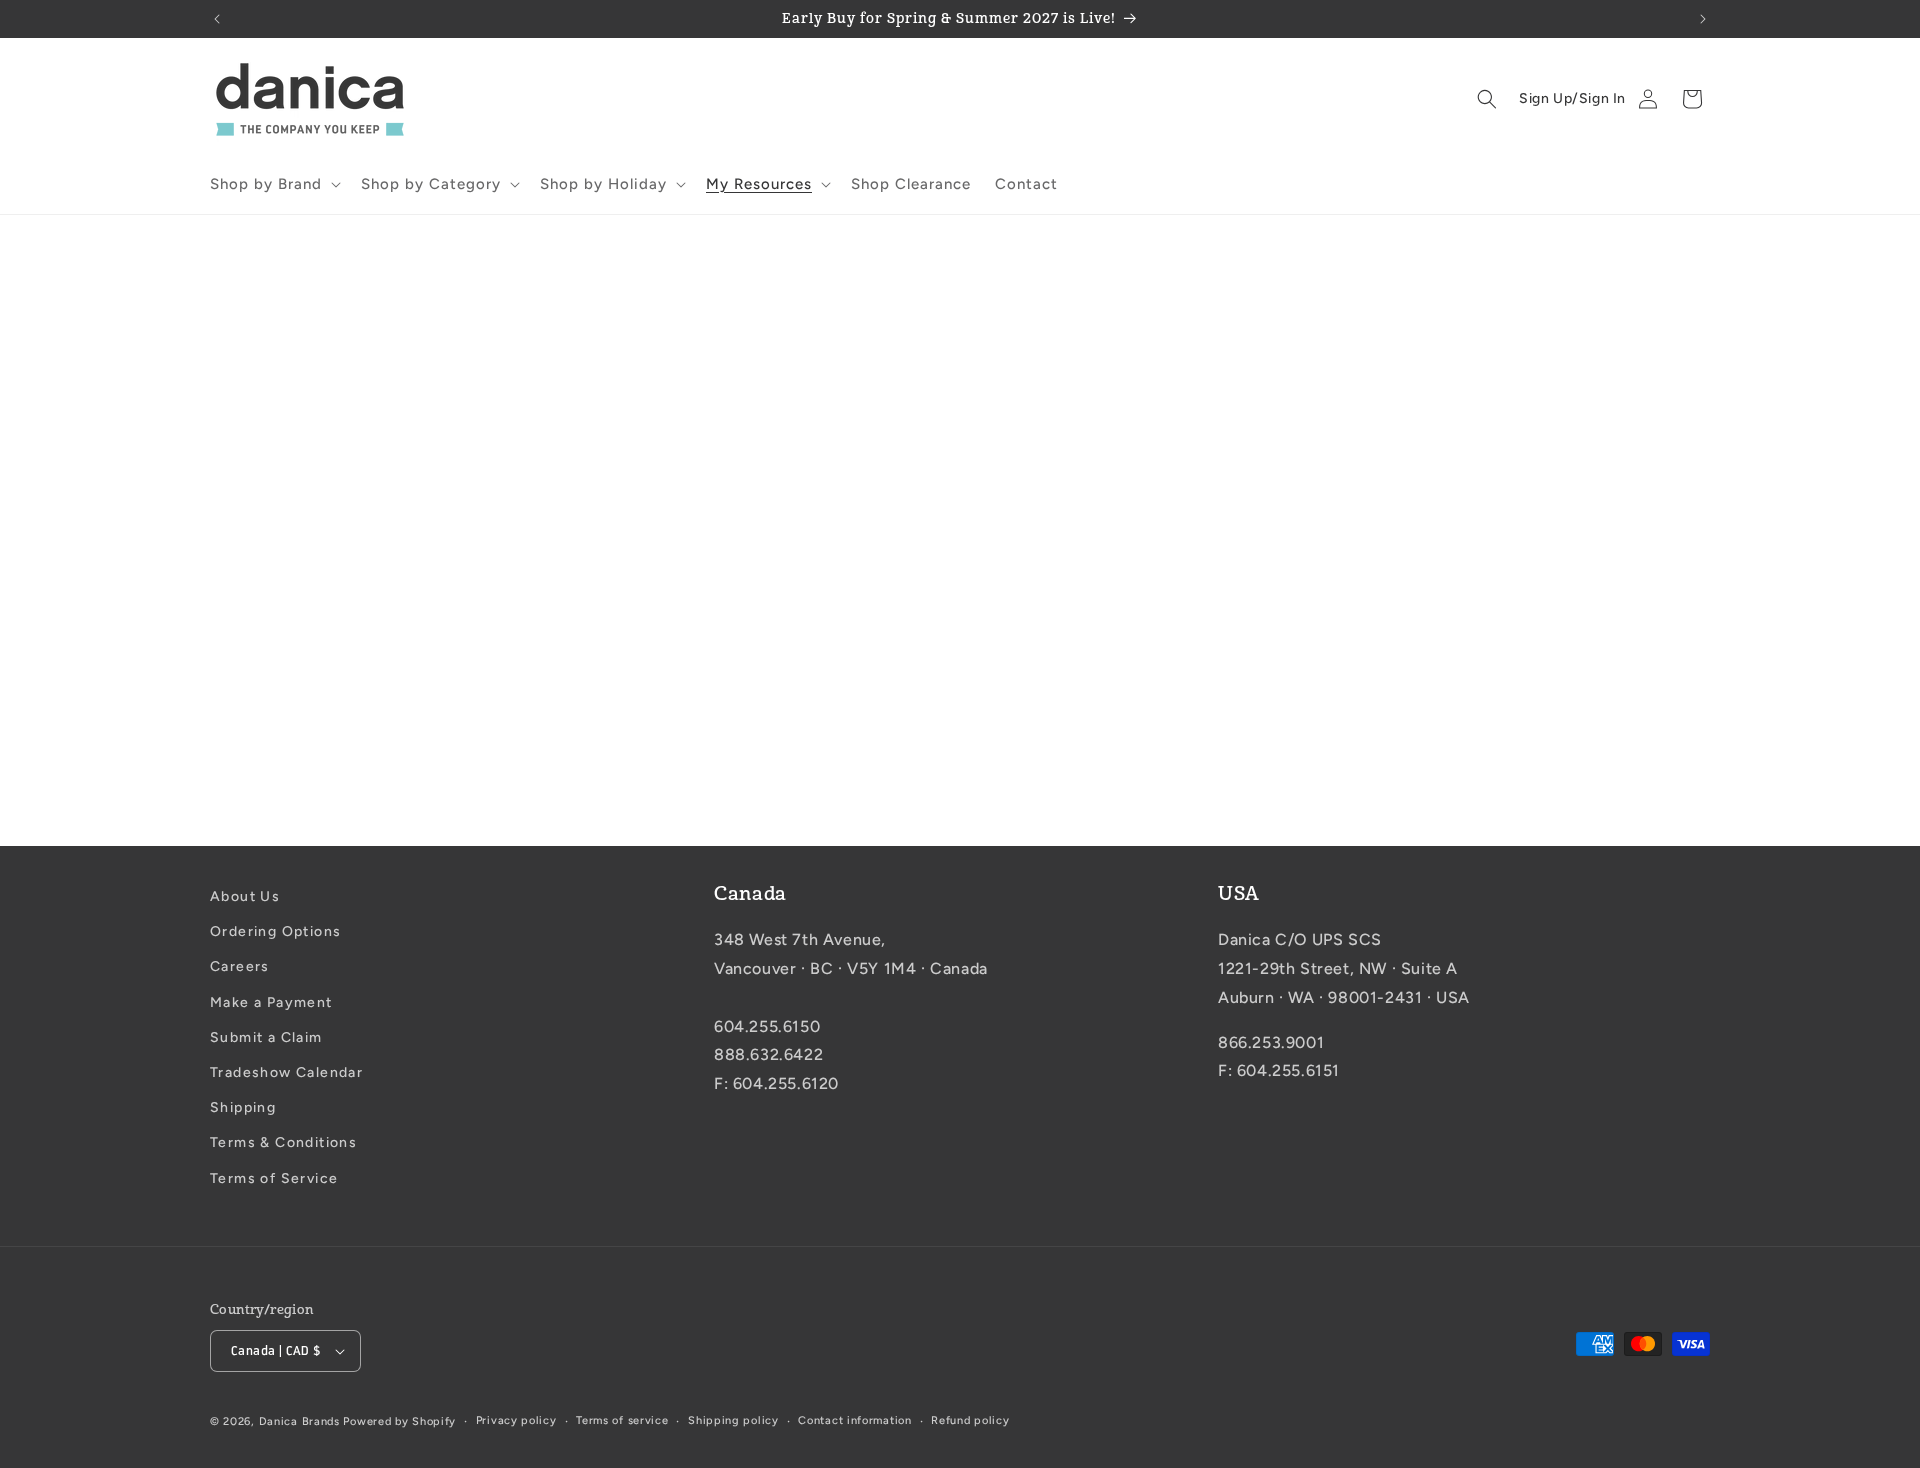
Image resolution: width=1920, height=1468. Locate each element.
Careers (240, 967)
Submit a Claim (266, 1037)
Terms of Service (274, 1178)
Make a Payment (271, 1002)
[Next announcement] (1703, 19)
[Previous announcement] (217, 19)
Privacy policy (516, 1420)
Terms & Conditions (283, 1142)
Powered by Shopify (399, 1421)
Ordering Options (275, 931)
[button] (273, 185)
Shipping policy (733, 1420)
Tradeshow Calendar (286, 1072)
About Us (245, 896)
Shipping (243, 1107)
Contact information (854, 1420)
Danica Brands (299, 1421)
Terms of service (622, 1420)
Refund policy (970, 1420)
